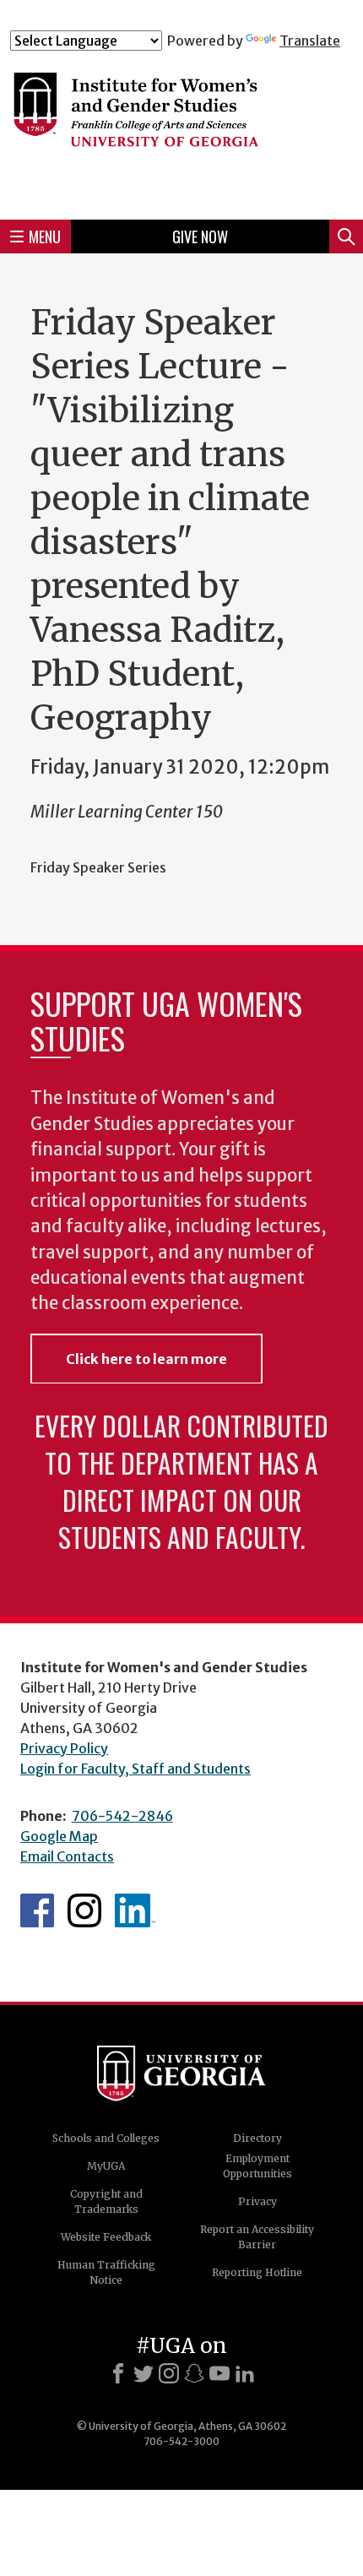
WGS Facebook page (37, 1910)
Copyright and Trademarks (106, 2201)
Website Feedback (106, 2237)
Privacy (257, 2201)
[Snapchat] (194, 2373)
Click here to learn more (146, 1359)
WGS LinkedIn (135, 1910)
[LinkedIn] (245, 2373)
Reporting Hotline (257, 2272)
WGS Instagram (84, 1910)
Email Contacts (67, 1856)
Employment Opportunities (257, 2166)
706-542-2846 (122, 1816)
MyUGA (106, 2166)
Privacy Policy (64, 1748)
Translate (310, 41)
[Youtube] (219, 2373)
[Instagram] (169, 2373)
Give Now (200, 236)
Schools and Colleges (106, 2138)
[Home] (181, 128)
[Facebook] (118, 2373)
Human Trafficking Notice (106, 2272)
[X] (144, 2373)
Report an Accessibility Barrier (257, 2237)
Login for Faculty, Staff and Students (135, 1769)
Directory (257, 2138)
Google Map (59, 1836)
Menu (45, 236)
